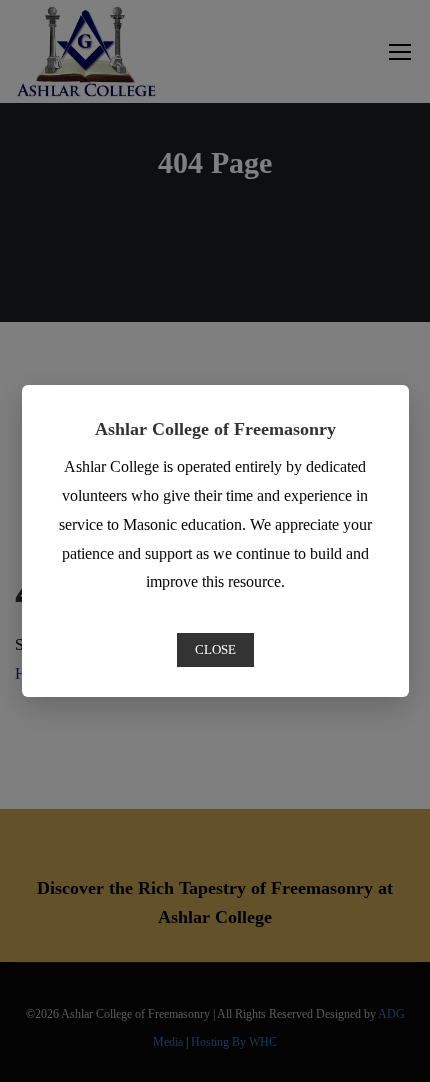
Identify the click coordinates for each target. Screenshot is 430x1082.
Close (215, 649)
